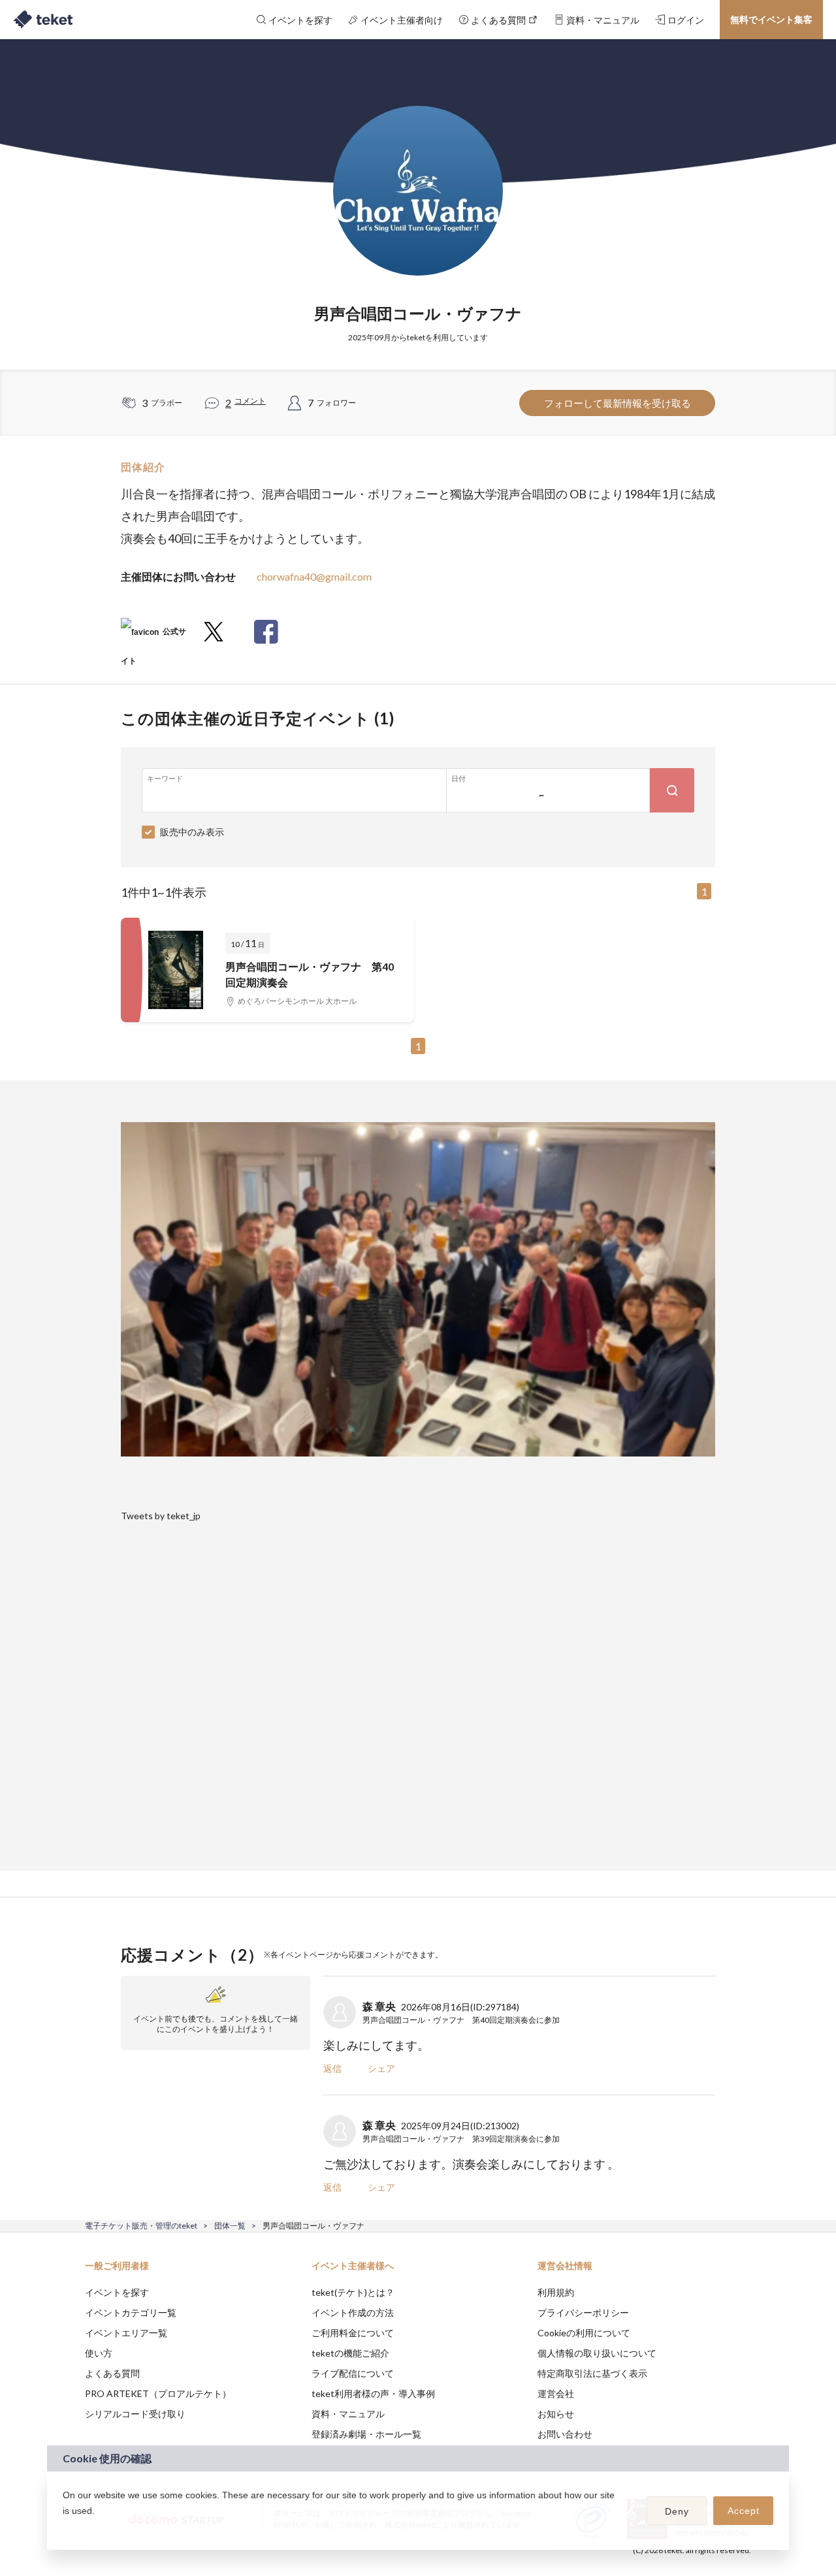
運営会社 (556, 2393)
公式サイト (153, 636)
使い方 (99, 2353)
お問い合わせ (565, 2434)
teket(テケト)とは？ (353, 2292)
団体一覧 (230, 2226)
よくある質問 (112, 2373)
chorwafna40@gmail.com (314, 576)
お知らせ (556, 2414)
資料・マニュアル (348, 2414)
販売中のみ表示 (192, 832)
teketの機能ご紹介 (350, 2353)
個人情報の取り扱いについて (597, 2353)
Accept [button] (744, 2511)
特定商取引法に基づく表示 (592, 2373)
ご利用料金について (353, 2333)
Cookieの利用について (584, 2333)
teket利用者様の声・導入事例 (373, 2393)
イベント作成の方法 (353, 2312)
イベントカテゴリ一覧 (131, 2312)
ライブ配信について (353, 2373)
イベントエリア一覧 (126, 2333)
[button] (65, 2528)
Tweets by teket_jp (161, 1516)
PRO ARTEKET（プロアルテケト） (158, 2393)
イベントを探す (117, 2292)
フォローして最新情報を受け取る (618, 403)
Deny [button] (677, 2511)
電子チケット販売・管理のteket (141, 2226)
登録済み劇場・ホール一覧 (366, 2434)
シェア (381, 2068)
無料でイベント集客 (771, 19)
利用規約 (556, 2292)
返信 (332, 2068)
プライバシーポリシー (583, 2312)
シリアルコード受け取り (135, 2414)
